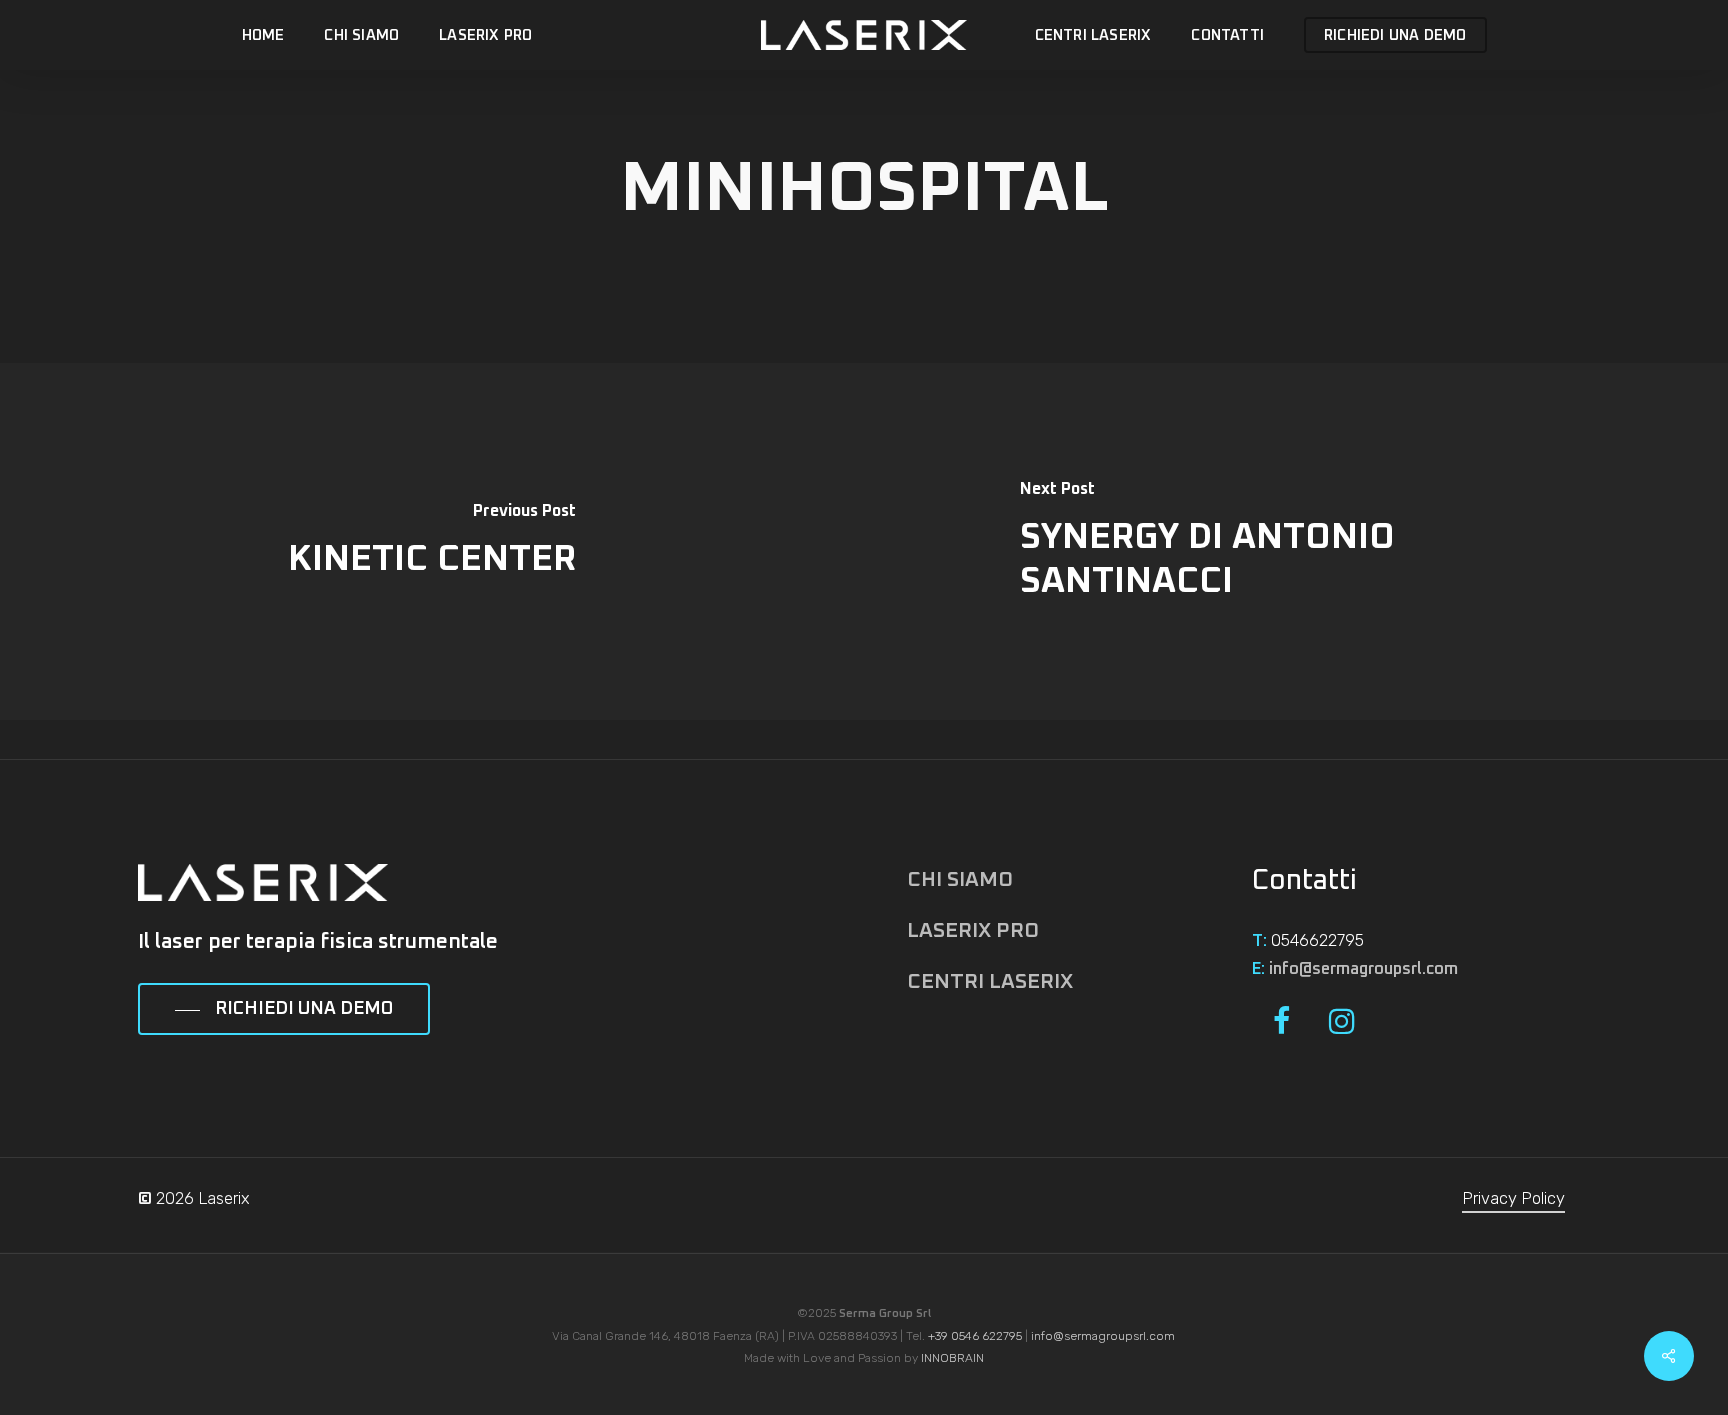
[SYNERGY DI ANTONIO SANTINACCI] (1296, 541)
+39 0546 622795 (975, 1336)
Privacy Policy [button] (1513, 1198)
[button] (284, 1010)
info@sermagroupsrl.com (1363, 969)
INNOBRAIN (952, 1358)
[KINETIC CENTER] (432, 541)
